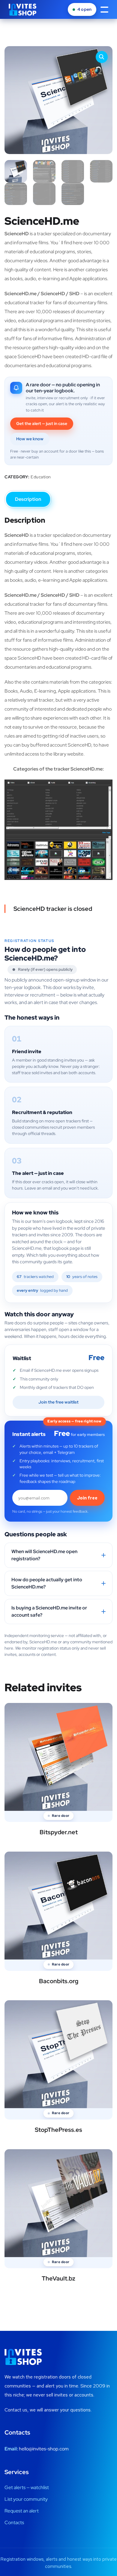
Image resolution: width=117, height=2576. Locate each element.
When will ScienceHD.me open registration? (44, 1555)
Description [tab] (28, 499)
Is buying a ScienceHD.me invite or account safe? (49, 1611)
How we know (30, 439)
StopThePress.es (58, 2130)
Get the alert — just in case (42, 423)
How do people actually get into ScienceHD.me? (47, 1583)
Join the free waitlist (58, 1402)
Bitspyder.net (59, 1832)
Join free (87, 1498)
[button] (102, 57)
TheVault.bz (58, 2278)
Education (41, 477)
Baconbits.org (59, 1981)
